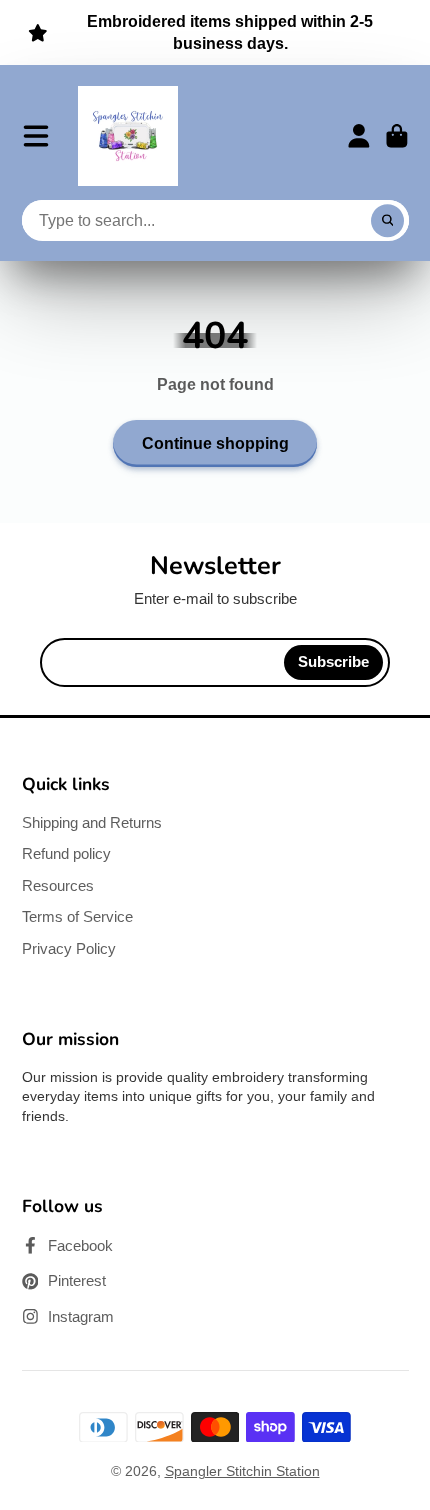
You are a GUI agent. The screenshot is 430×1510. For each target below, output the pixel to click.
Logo (128, 136)
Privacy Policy (69, 948)
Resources (58, 885)
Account (359, 136)
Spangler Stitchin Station (242, 1471)
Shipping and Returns (92, 822)
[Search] (388, 221)
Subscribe (333, 661)
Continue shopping (215, 443)
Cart (397, 136)
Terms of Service (77, 916)
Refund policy (66, 853)
